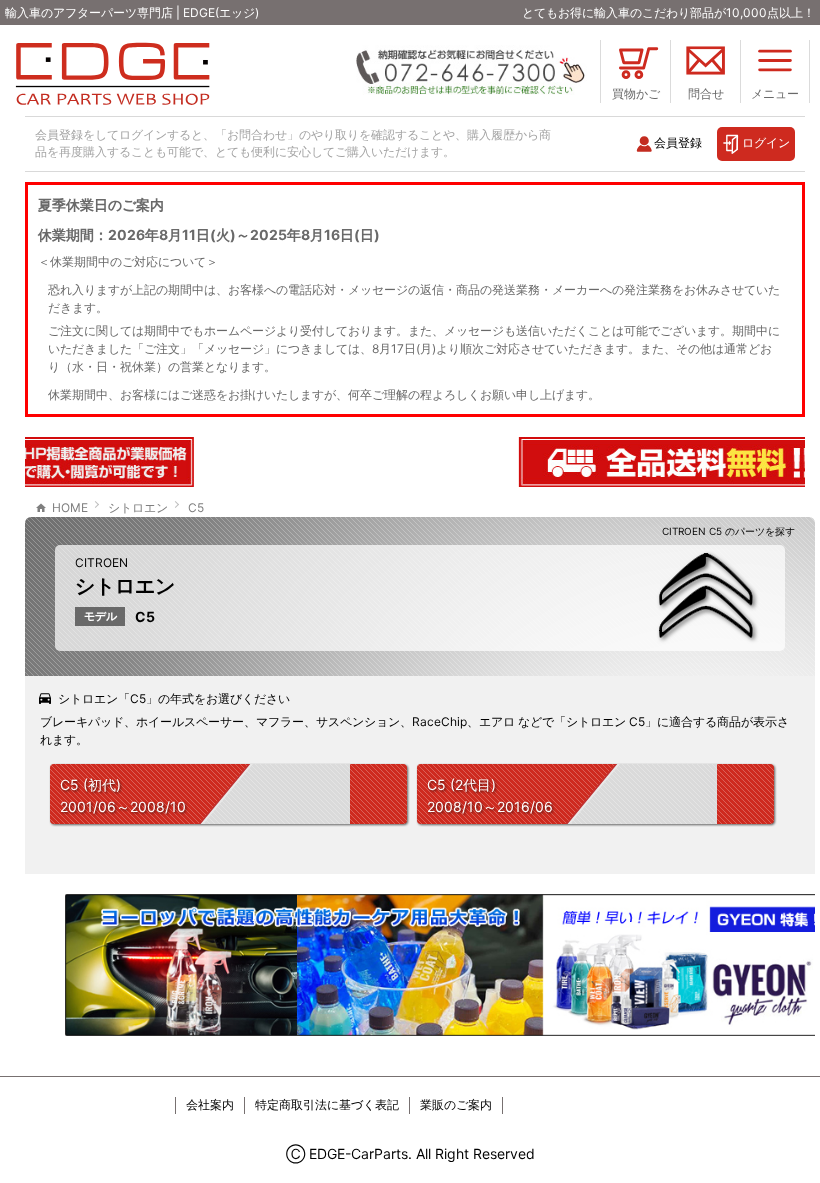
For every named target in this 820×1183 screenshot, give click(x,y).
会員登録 (678, 142)
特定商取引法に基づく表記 (327, 1104)
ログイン (766, 142)
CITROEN (101, 562)
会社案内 (210, 1104)
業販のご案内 (456, 1104)
